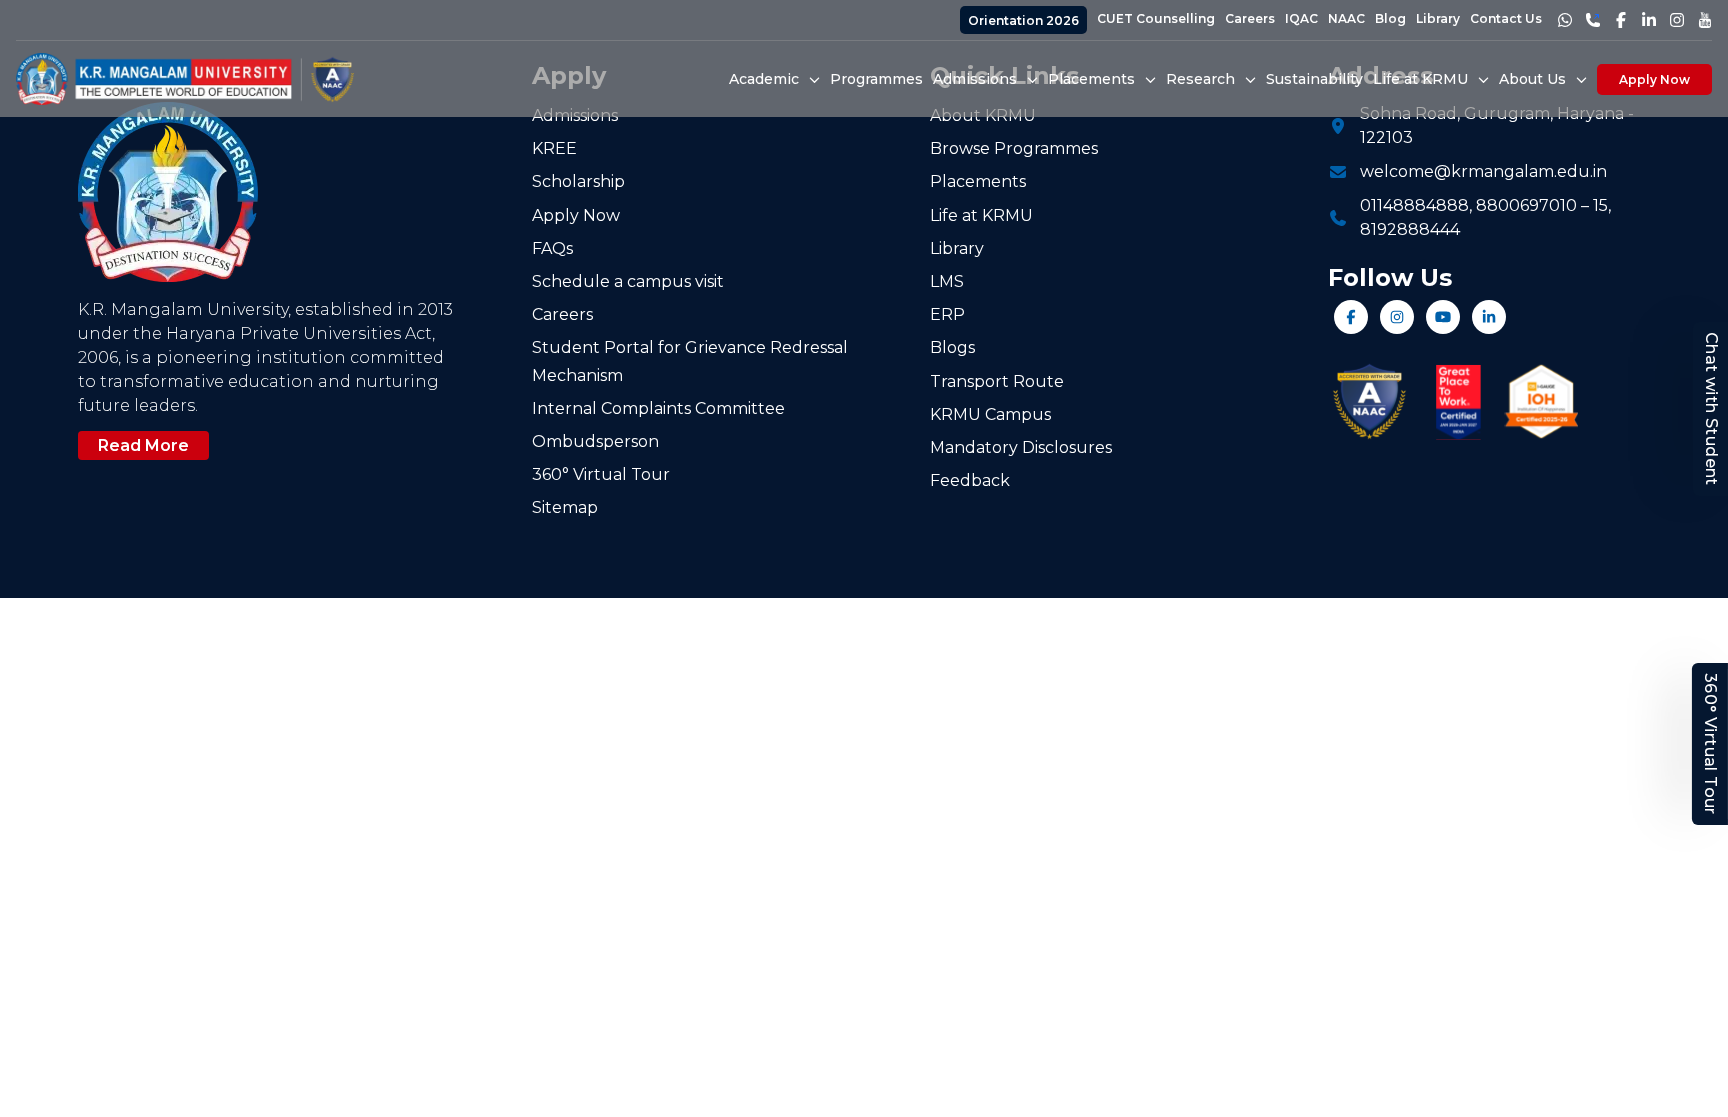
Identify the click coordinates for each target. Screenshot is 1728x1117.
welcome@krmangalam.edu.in (1483, 171)
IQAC (1301, 18)
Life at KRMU (981, 215)
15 (1600, 205)
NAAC (1346, 18)
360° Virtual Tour (1710, 744)
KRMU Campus (990, 414)
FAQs (552, 248)
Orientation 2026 (1023, 20)
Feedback (970, 480)
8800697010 (1526, 205)
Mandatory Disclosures (1021, 447)
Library (1438, 18)
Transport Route (997, 381)
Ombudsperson (595, 441)
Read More (143, 445)
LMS (947, 281)
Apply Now (1654, 79)
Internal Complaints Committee (658, 408)
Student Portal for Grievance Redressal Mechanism (690, 361)
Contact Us (1506, 18)
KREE (554, 148)
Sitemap (565, 507)
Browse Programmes (1014, 148)
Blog (1390, 18)
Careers (1250, 18)
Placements (978, 181)
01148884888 (1414, 205)
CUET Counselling (1156, 18)
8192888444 (1410, 229)
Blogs (952, 347)
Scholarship (578, 181)
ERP (947, 314)
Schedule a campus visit (628, 281)
